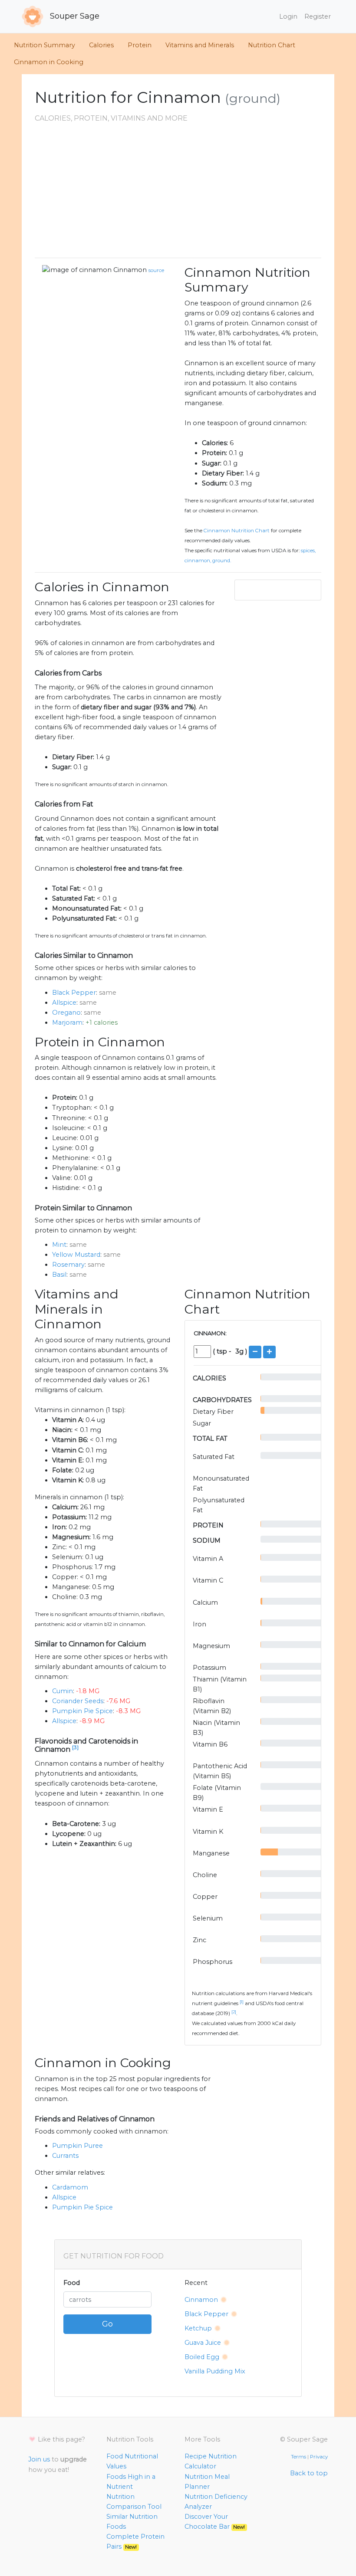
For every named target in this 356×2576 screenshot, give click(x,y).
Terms (298, 2457)
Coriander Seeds (78, 1701)
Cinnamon (130, 270)
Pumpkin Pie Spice (82, 1711)
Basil (59, 1275)
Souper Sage (74, 16)
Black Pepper (74, 993)
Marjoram (67, 1023)
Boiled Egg (202, 2357)
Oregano (66, 1013)
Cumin (63, 1691)
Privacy (319, 2457)
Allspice (64, 1003)
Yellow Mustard (76, 1255)
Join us (39, 2459)
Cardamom (70, 2187)
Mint (59, 1245)
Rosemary (68, 1265)
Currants (65, 2156)
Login (288, 16)
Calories (101, 45)
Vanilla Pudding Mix (215, 2371)
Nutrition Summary (44, 45)
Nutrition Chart (272, 45)
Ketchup (198, 2328)
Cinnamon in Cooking (49, 62)
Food (72, 2283)
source (156, 270)
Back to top (309, 2473)
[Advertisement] (178, 190)
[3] (75, 1747)
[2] (234, 2012)
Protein (140, 45)
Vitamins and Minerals (200, 45)
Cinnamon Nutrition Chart (237, 531)
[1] (242, 2002)
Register (318, 16)
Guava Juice (203, 2343)
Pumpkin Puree (77, 2146)
